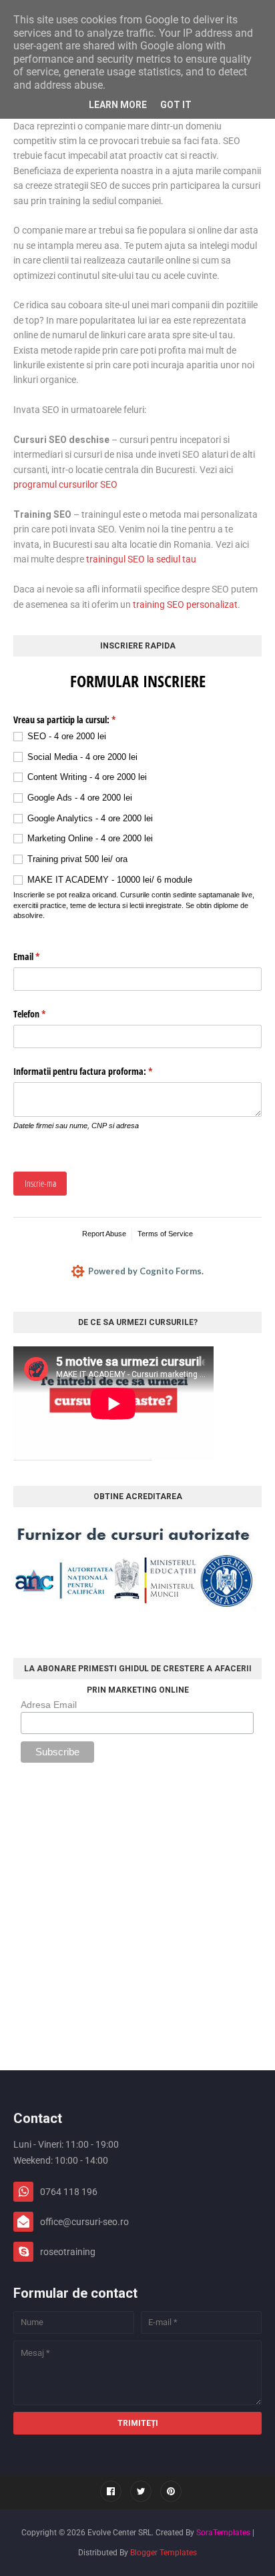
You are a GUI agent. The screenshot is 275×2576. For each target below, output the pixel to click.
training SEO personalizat (185, 604)
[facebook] (111, 2491)
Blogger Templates (164, 2553)
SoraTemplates (223, 2533)
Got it (176, 105)
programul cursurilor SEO (65, 484)
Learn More (118, 105)
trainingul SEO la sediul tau (141, 559)
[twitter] (141, 2491)
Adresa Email (49, 1705)
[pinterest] (171, 2491)
